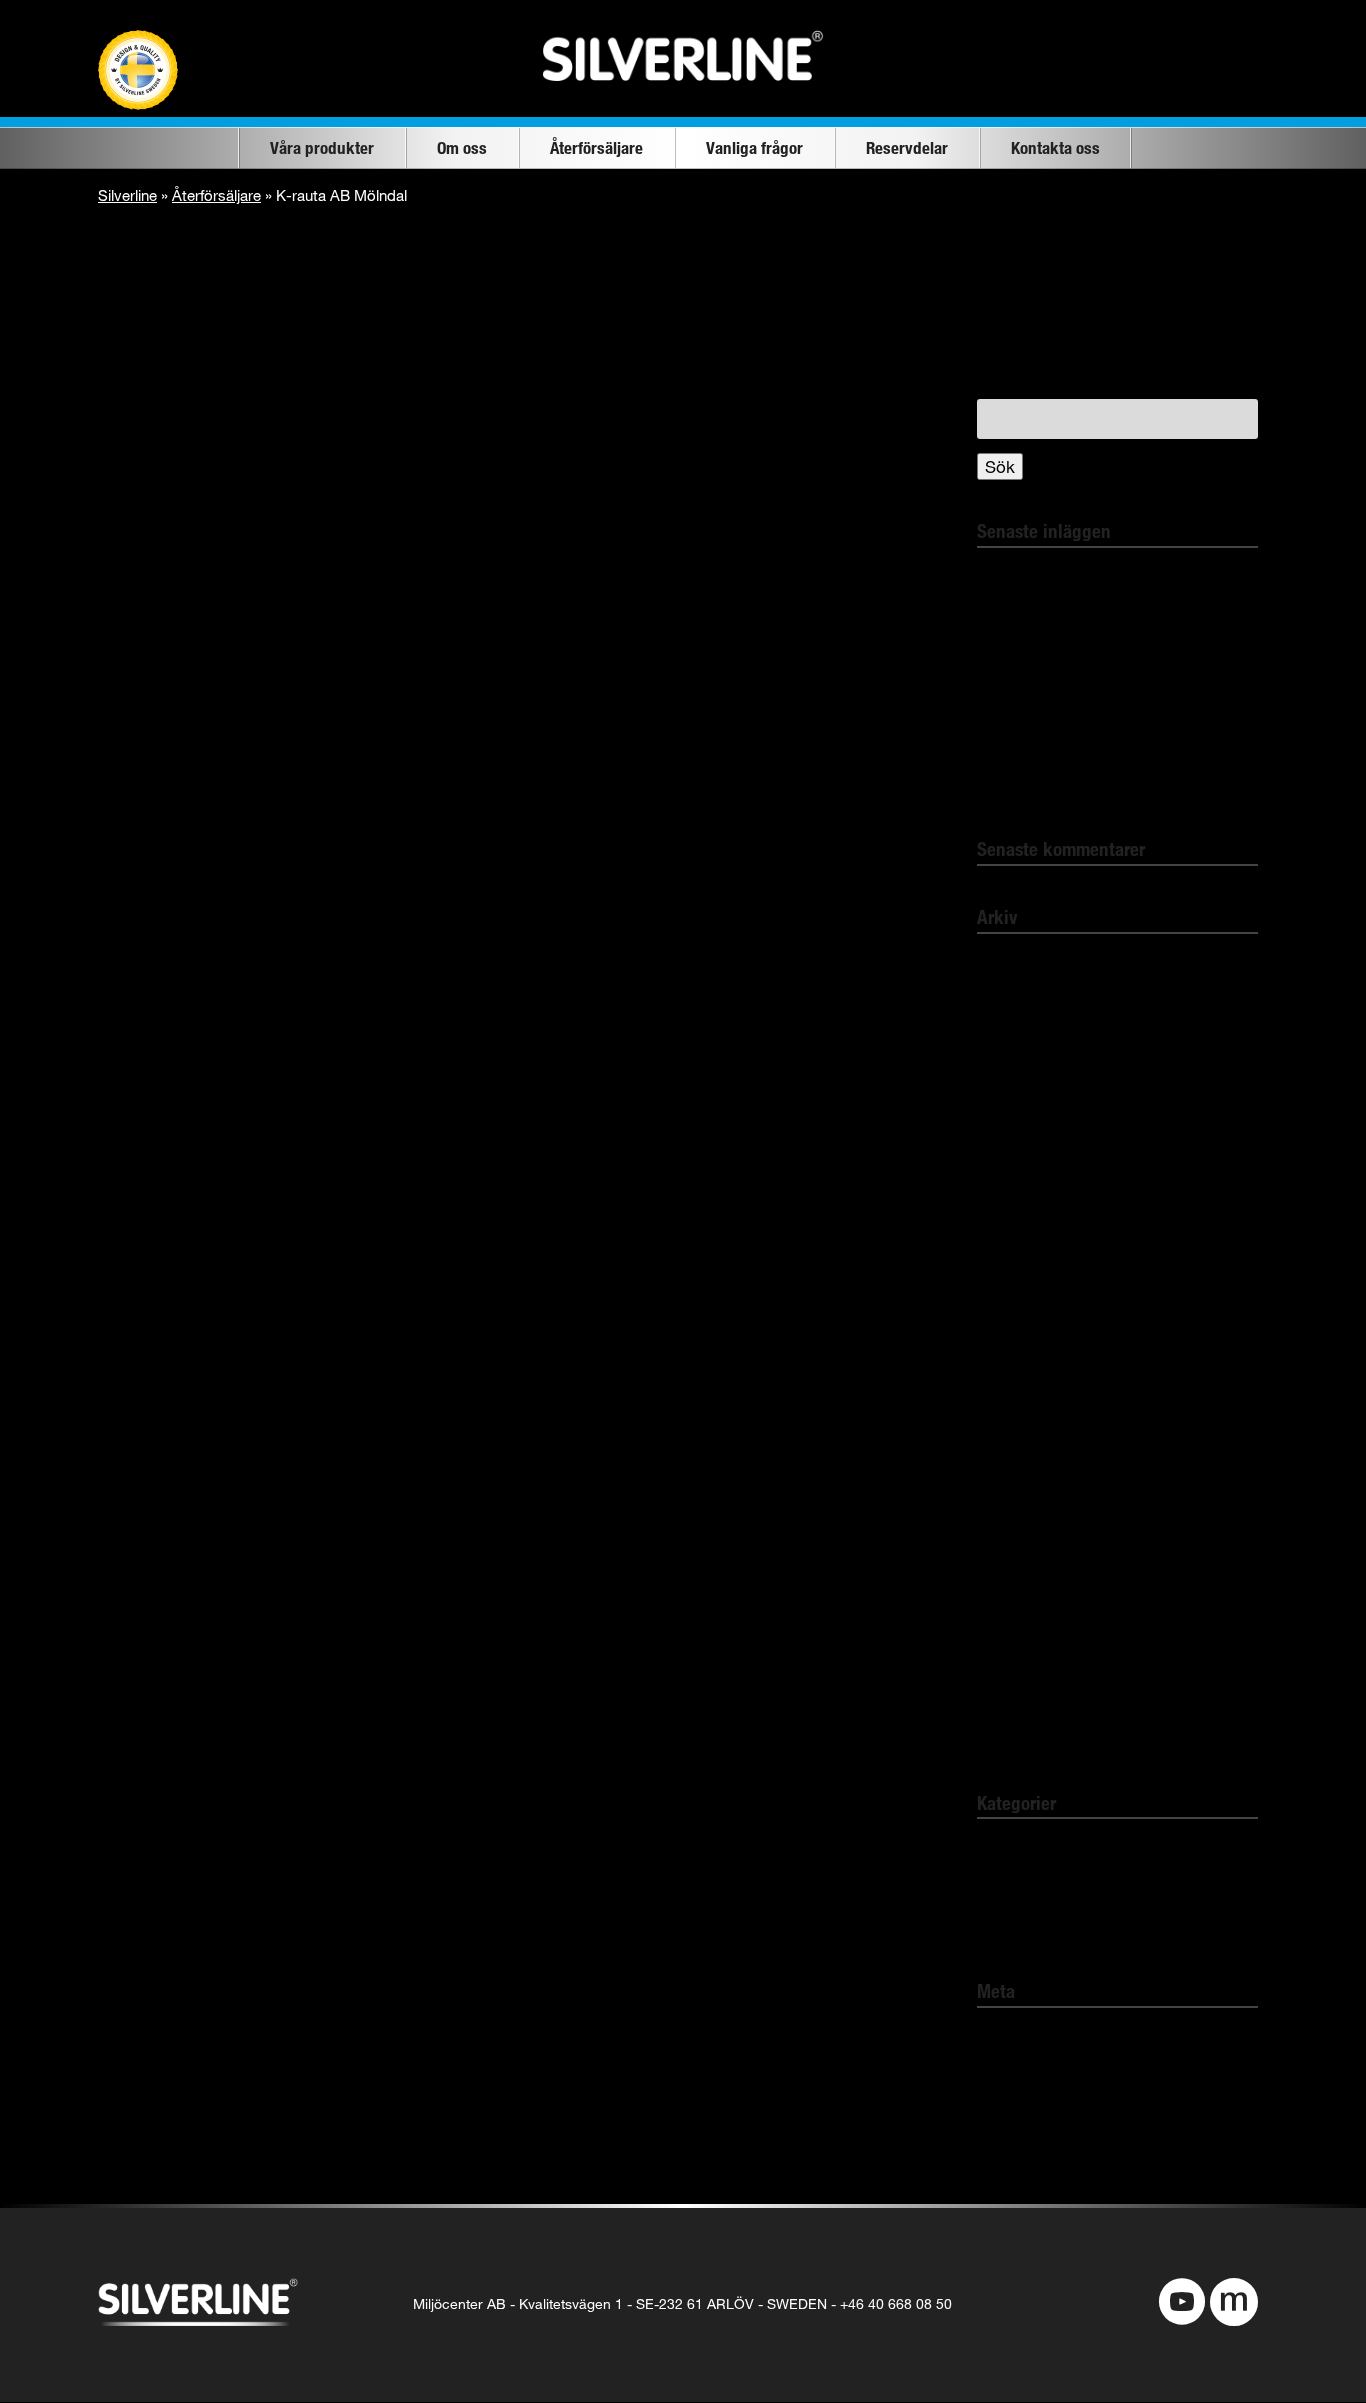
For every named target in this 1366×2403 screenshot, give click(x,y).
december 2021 (1036, 1117)
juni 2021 (1010, 1234)
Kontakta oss (1055, 147)
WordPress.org (1035, 2153)
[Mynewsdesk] (1234, 2304)
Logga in (1010, 2037)
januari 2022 (1022, 1079)
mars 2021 (1017, 1272)
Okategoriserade (1040, 1848)
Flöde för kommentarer (1065, 2114)
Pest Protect (1024, 1926)
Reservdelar (907, 147)
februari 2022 (1026, 1040)
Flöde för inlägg (1037, 2075)
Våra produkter (322, 147)
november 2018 (1036, 1699)
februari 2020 (1026, 1505)
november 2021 (1036, 1156)
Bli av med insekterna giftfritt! (1088, 615)
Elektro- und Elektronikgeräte (1087, 784)
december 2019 (1036, 1582)
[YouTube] (1182, 2304)
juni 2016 (1010, 1737)
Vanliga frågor (754, 147)
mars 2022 (1017, 1001)
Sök (1000, 466)
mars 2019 (1017, 1660)
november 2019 (1036, 1621)
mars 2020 (1017, 1466)
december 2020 (1036, 1350)
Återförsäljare (596, 147)
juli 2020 (1008, 1427)
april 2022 (1014, 963)
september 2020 (1038, 1389)
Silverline (127, 195)
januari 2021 (1022, 1311)
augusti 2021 (1025, 1195)
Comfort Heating (1040, 1887)
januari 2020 (1022, 1544)
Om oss (462, 147)
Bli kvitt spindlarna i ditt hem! (1087, 577)
